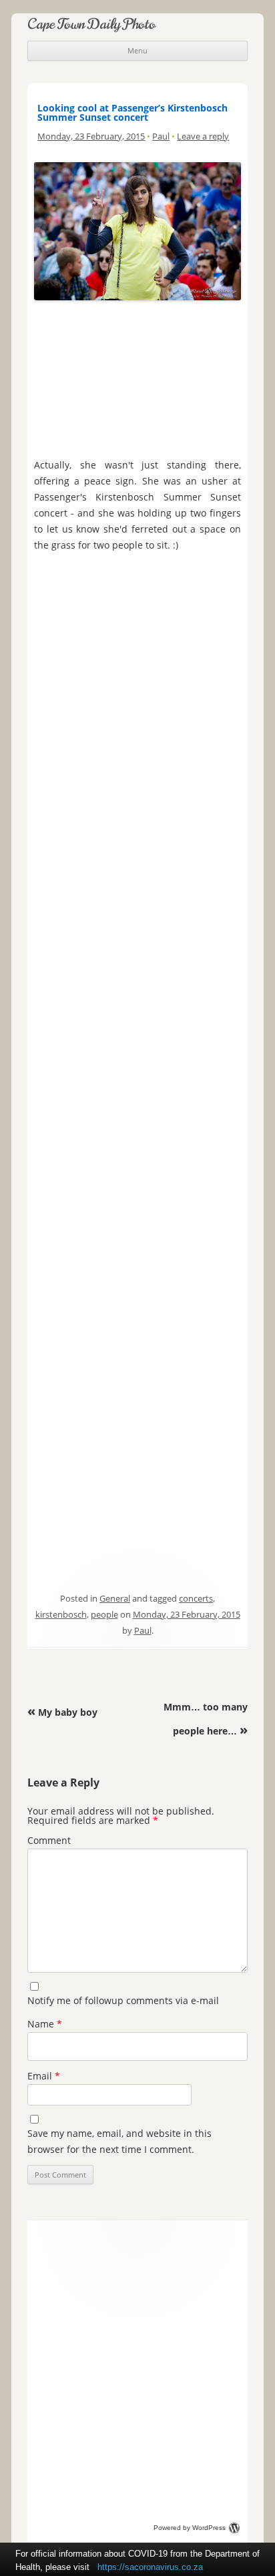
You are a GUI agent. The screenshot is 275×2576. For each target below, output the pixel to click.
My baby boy (62, 1712)
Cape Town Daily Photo (91, 24)
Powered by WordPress (190, 2528)
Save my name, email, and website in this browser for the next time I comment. (119, 2141)
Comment (49, 1840)
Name (45, 2024)
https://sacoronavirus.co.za (150, 2567)
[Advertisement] (137, 376)
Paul (161, 136)
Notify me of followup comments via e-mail (123, 2000)
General (115, 1598)
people (104, 1614)
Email (44, 2076)
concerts (196, 1598)
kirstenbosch (61, 1614)
